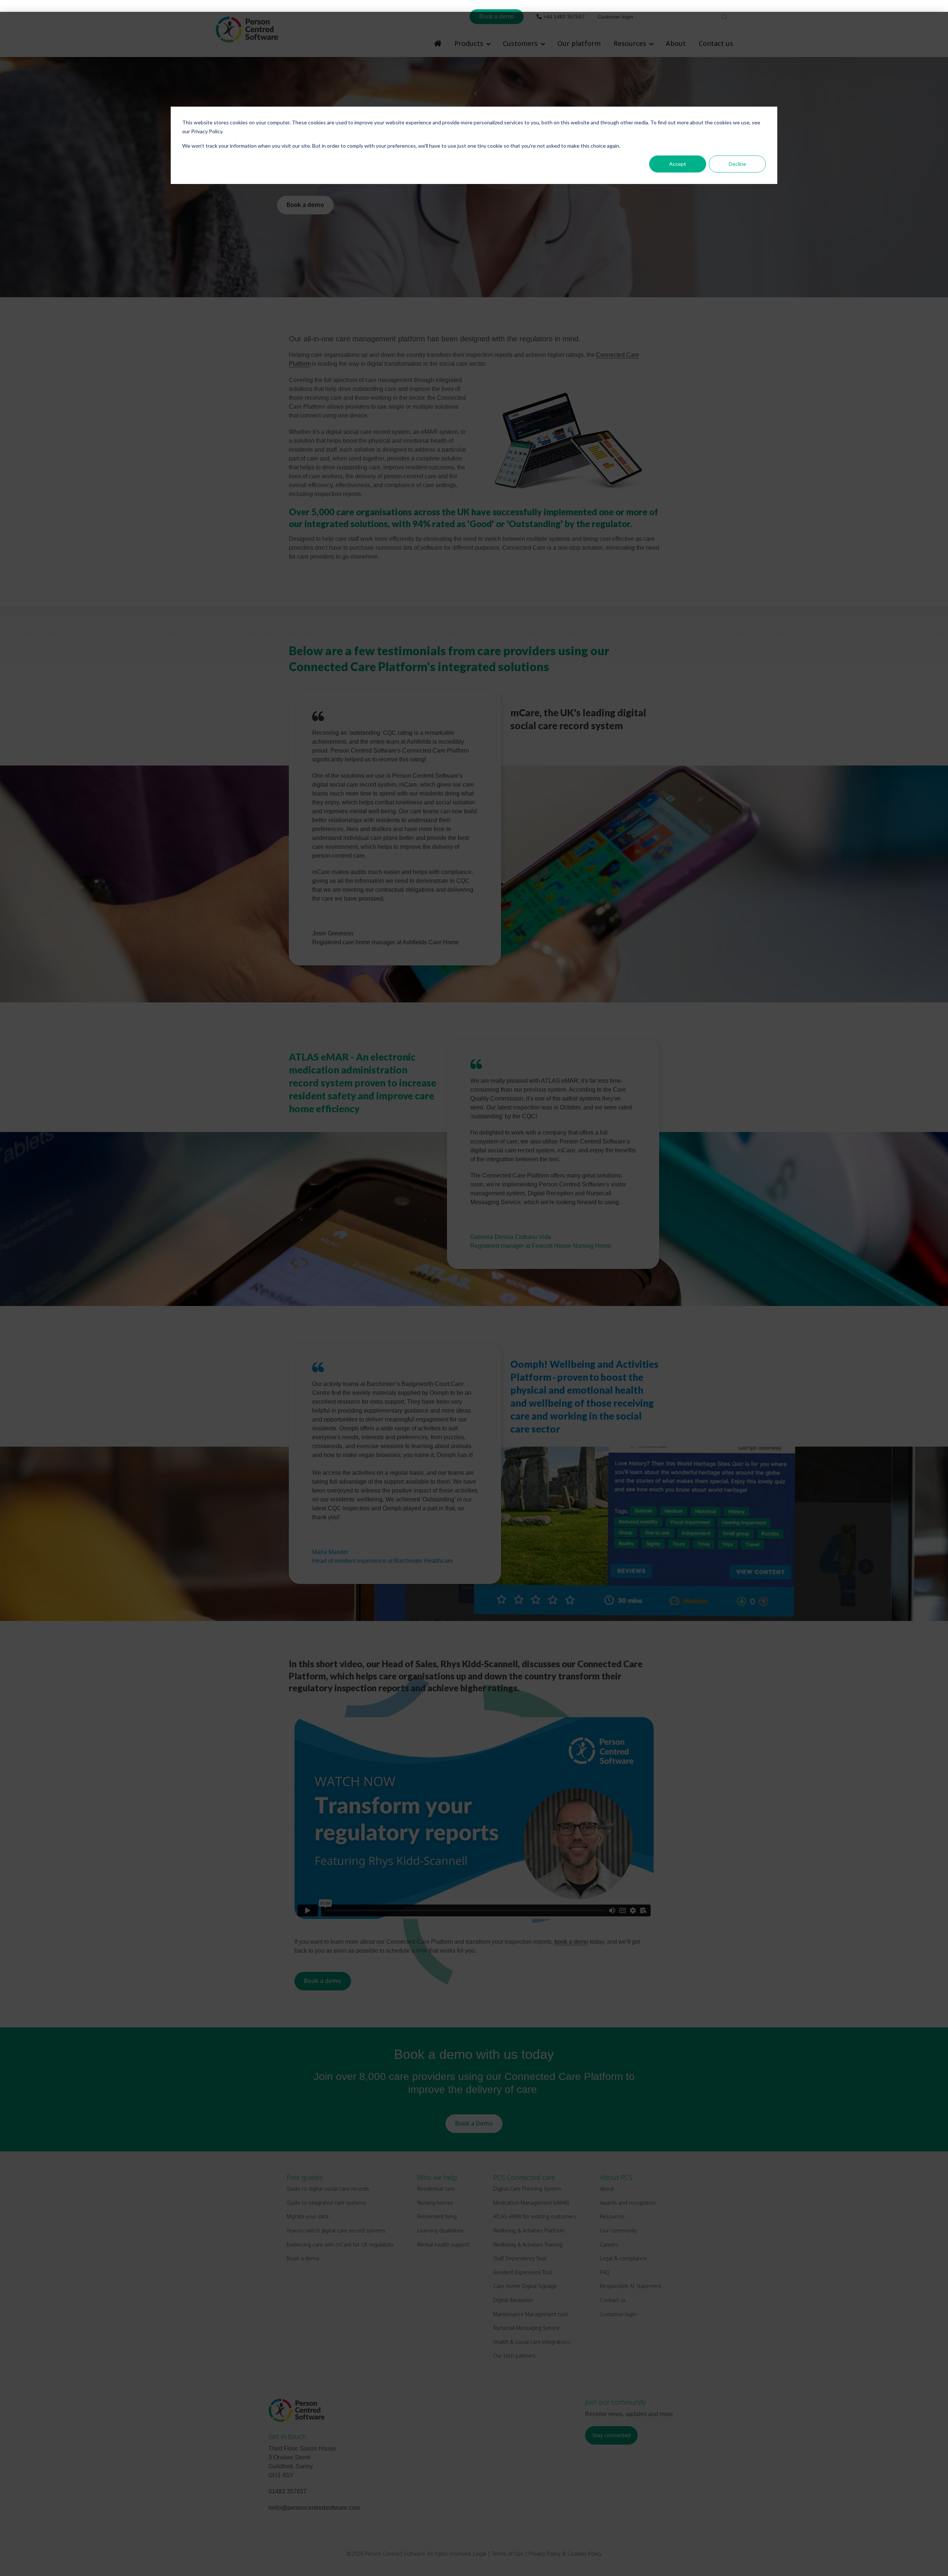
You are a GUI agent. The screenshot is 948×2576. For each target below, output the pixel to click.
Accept (678, 164)
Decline (737, 164)
